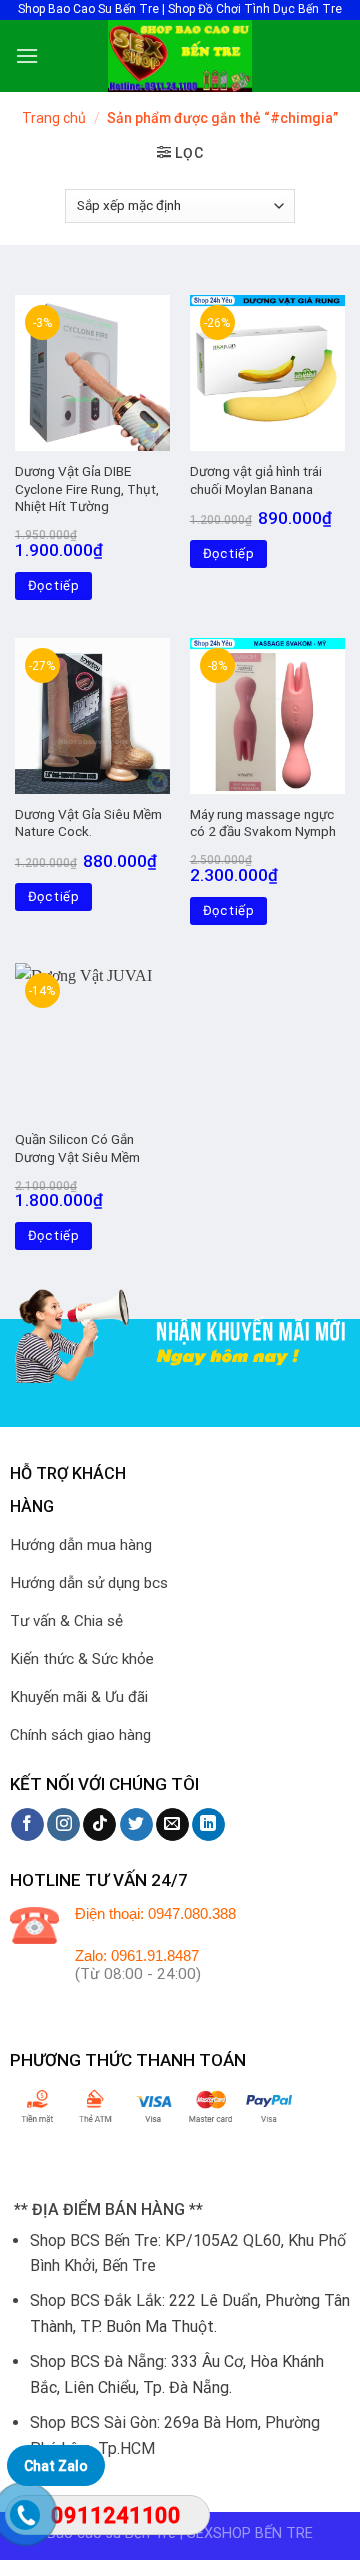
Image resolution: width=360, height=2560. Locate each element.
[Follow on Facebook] (27, 1825)
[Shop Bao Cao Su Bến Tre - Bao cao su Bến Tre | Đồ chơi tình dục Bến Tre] (180, 56)
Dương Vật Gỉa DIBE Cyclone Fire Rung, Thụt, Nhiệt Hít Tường (87, 488)
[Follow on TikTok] (99, 1825)
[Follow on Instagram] (63, 1825)
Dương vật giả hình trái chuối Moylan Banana (256, 480)
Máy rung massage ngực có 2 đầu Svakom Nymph (263, 823)
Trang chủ (54, 118)
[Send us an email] (172, 1825)
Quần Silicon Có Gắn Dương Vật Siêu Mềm (77, 1148)
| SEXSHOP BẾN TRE (246, 2533)
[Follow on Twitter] (136, 1825)
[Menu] (27, 55)
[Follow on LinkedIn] (208, 1825)
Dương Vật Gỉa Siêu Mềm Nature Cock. (88, 823)
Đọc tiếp (53, 585)
